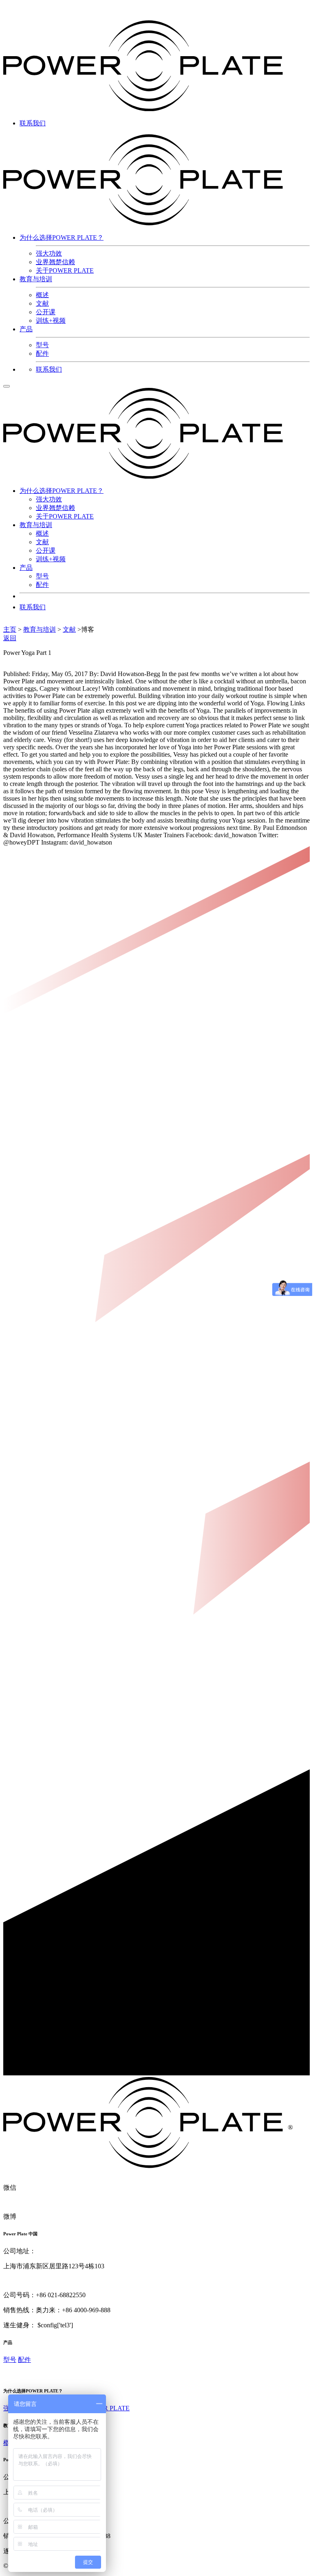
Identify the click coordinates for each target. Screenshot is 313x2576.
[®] (156, 2166)
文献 (42, 303)
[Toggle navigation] (7, 386)
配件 (42, 353)
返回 (10, 638)
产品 (26, 329)
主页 (10, 629)
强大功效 (49, 253)
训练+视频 (51, 321)
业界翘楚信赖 (55, 262)
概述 (42, 295)
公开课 (46, 312)
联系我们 (33, 123)
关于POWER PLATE (65, 270)
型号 (42, 345)
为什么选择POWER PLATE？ (62, 237)
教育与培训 (36, 279)
